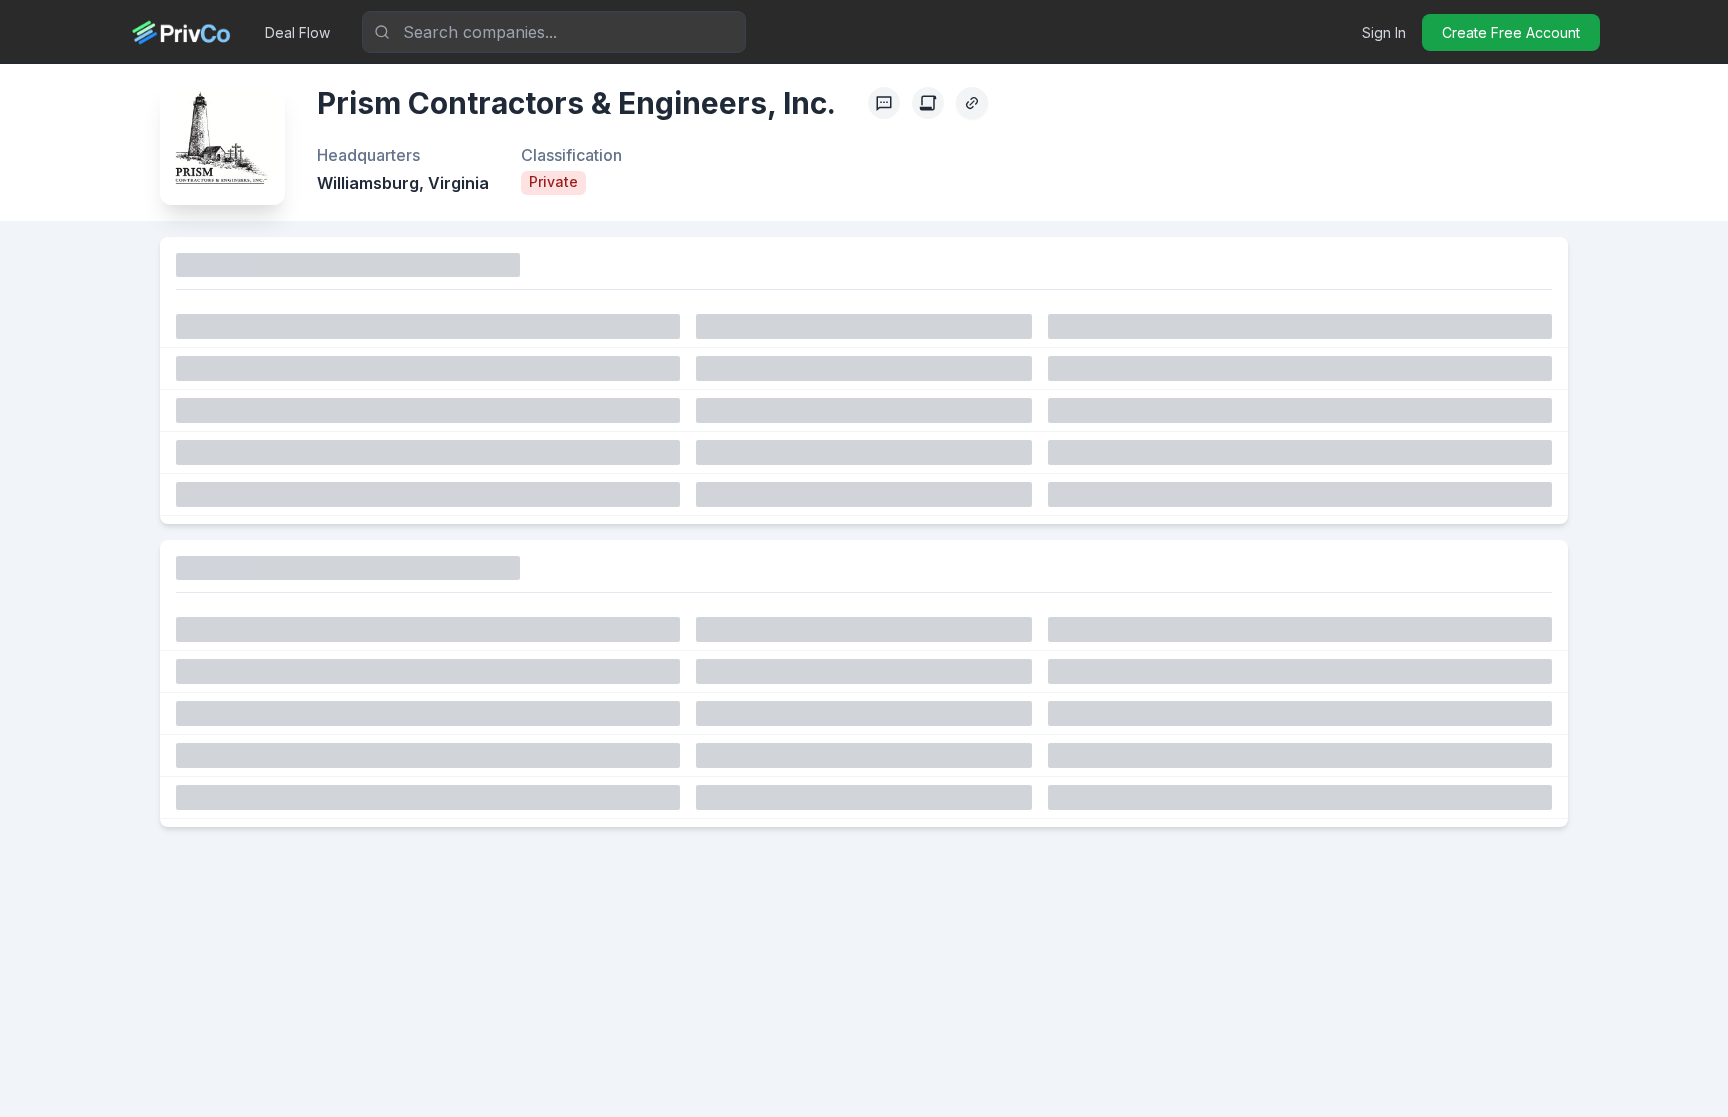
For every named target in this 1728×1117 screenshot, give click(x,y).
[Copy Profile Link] (972, 103)
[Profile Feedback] (884, 103)
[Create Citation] (928, 103)
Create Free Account (1511, 32)
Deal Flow (297, 32)
